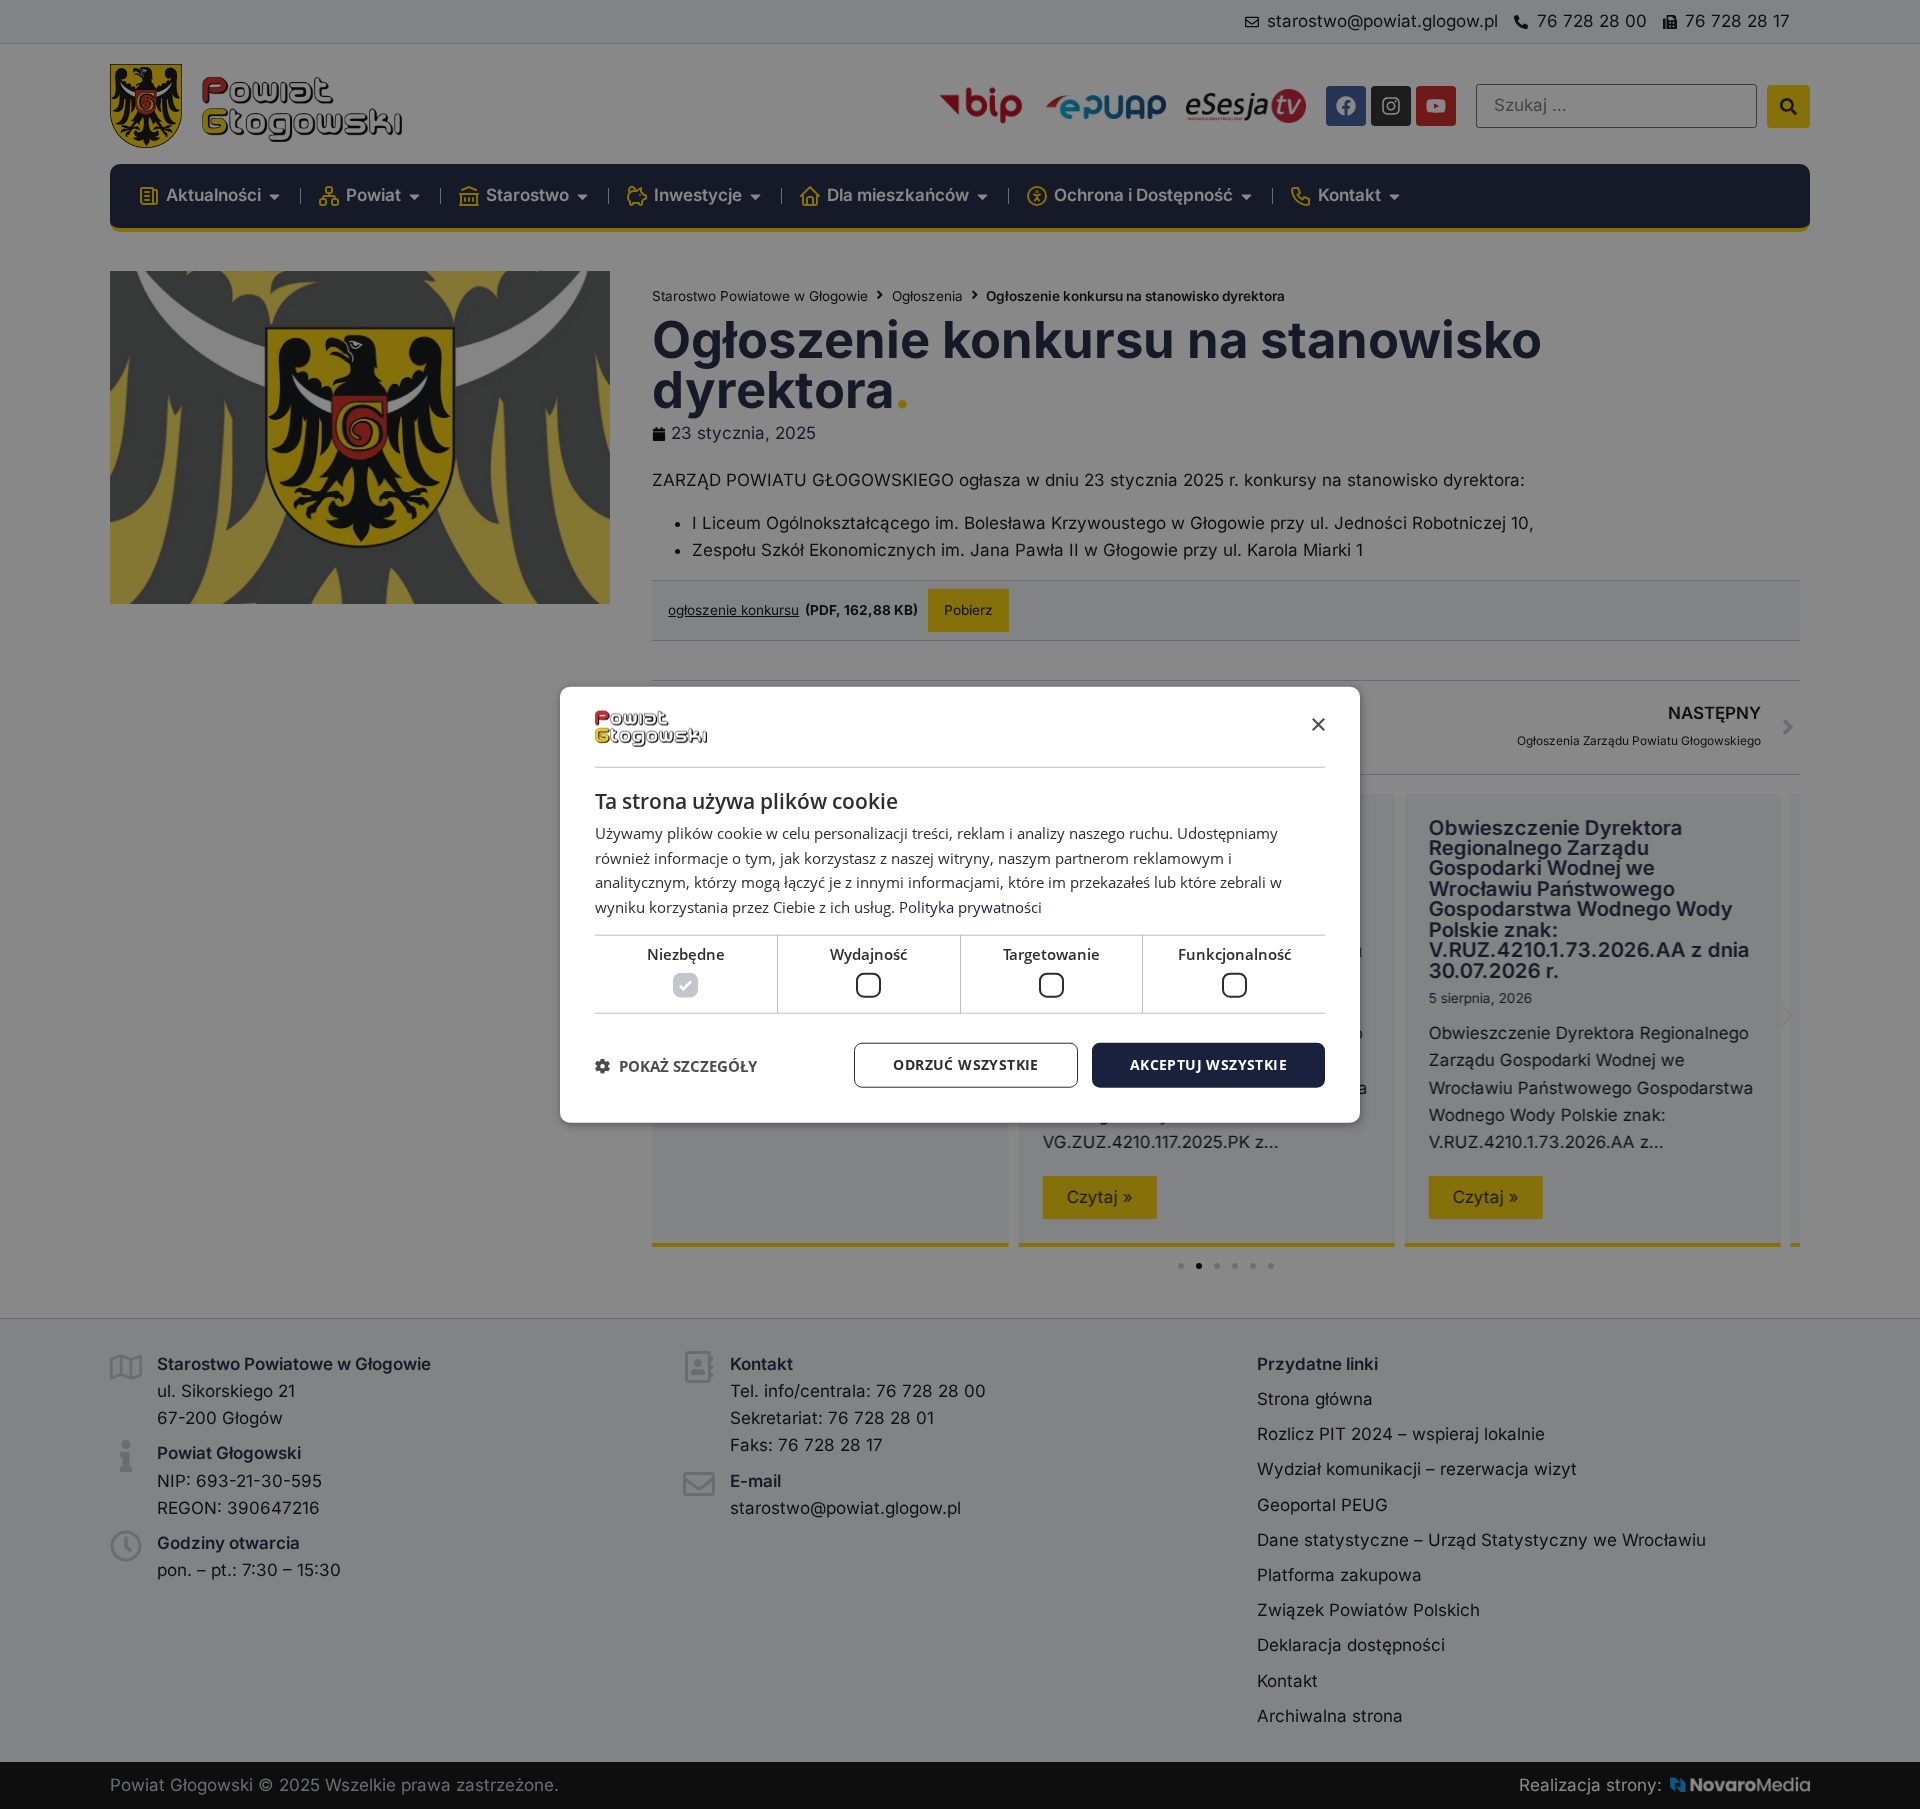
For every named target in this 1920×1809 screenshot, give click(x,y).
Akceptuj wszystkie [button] (1208, 1064)
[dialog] (960, 904)
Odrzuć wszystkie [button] (965, 1064)
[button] (676, 1065)
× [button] (1317, 725)
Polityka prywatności (970, 907)
